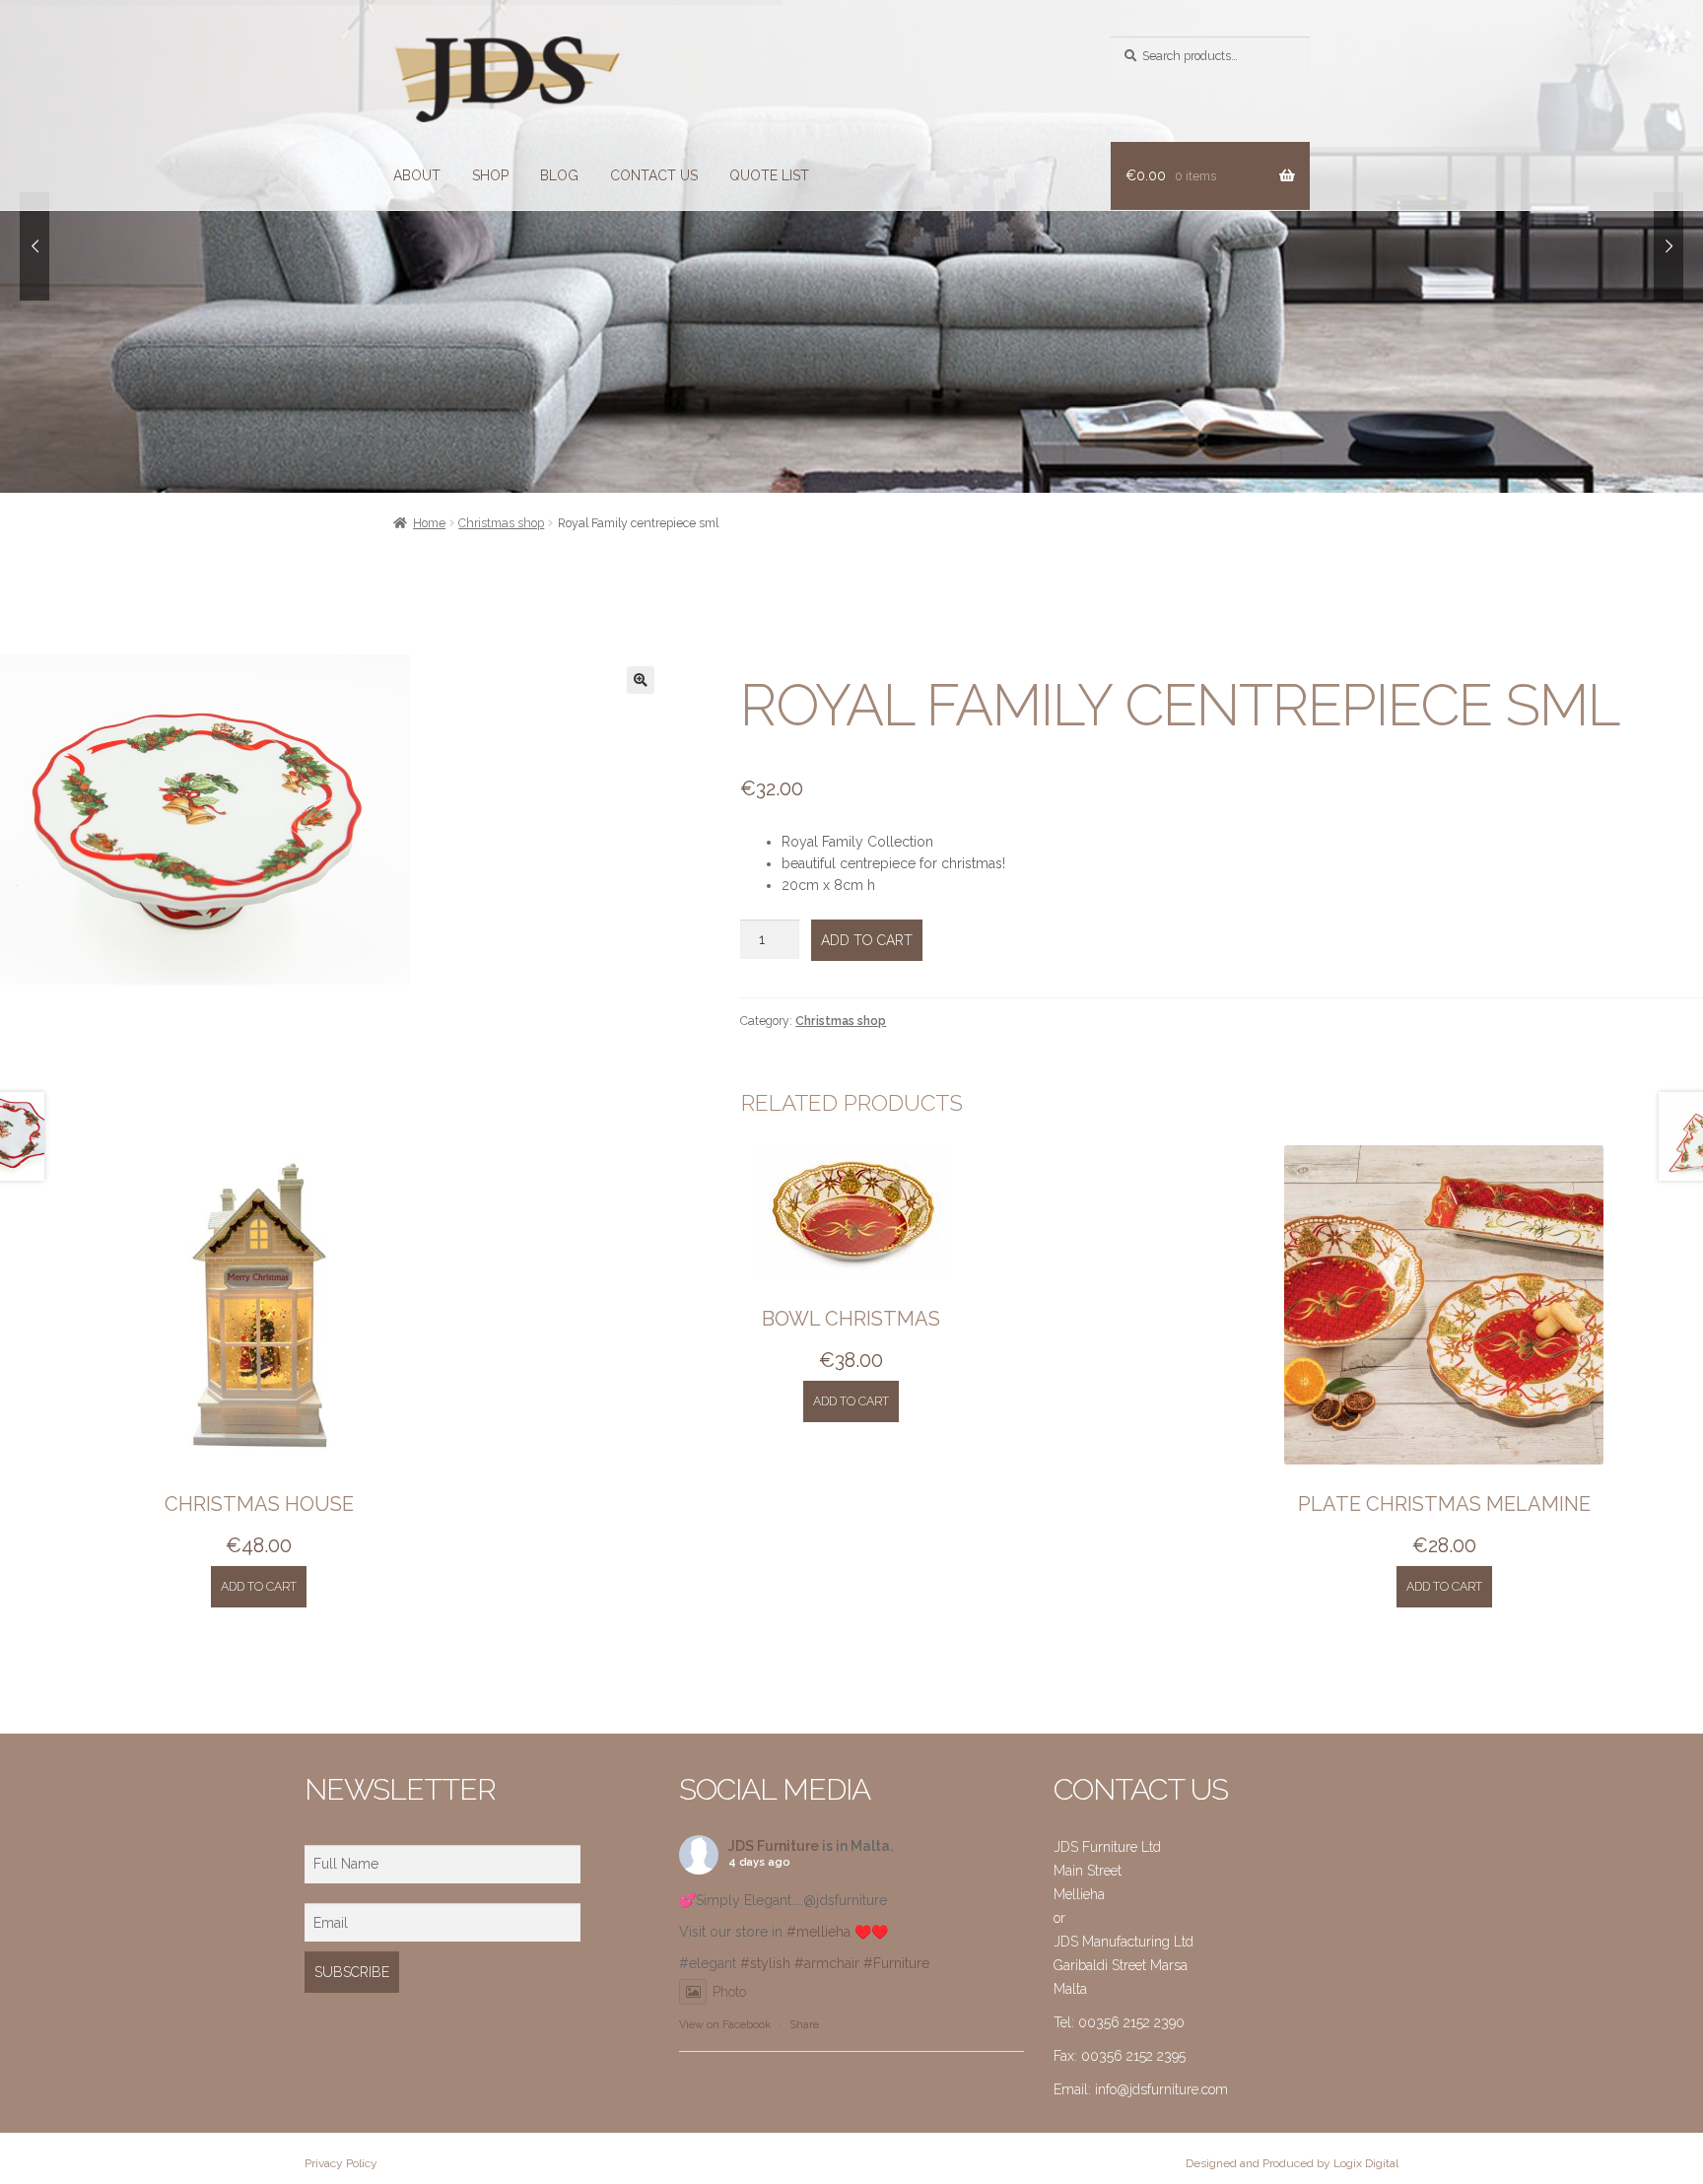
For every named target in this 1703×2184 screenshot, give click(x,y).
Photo (729, 1992)
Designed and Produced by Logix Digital (1292, 2163)
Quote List (769, 175)
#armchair (827, 1963)
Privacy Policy (341, 2163)
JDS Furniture (774, 1846)
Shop (490, 175)
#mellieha (818, 1932)
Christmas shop (501, 523)
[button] (641, 680)
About (417, 175)
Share (804, 2025)
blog (559, 175)
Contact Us (654, 175)
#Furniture (896, 1963)
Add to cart (867, 940)
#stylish (765, 1963)
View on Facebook (725, 2025)
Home (429, 523)
